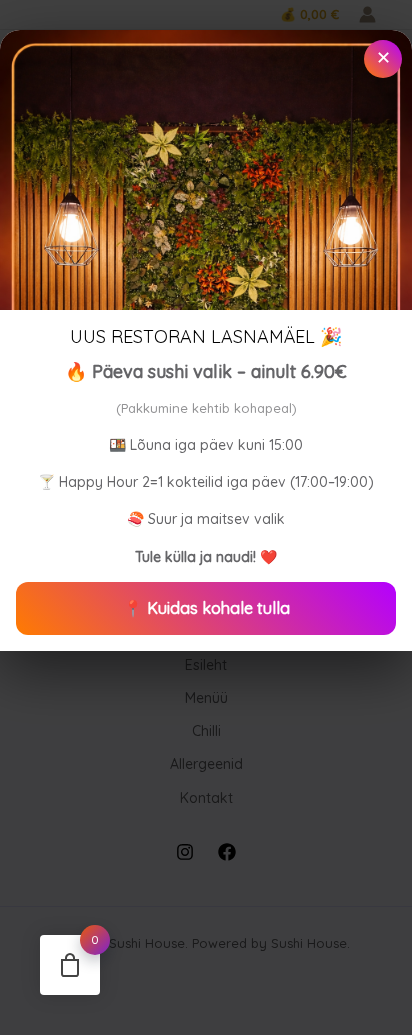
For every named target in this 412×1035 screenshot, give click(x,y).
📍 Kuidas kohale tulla (206, 608)
